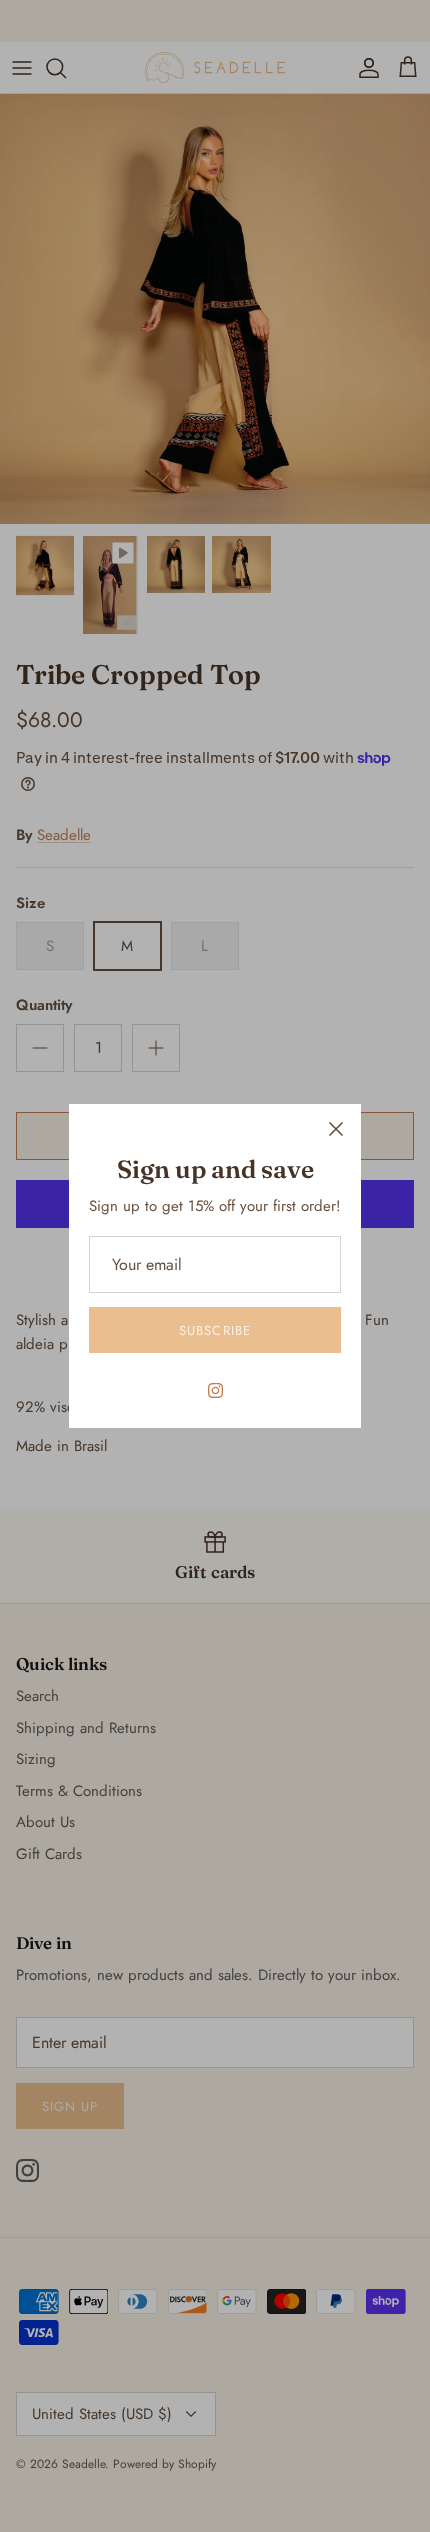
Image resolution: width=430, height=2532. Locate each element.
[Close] (336, 1129)
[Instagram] (215, 1390)
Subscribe (214, 1330)
